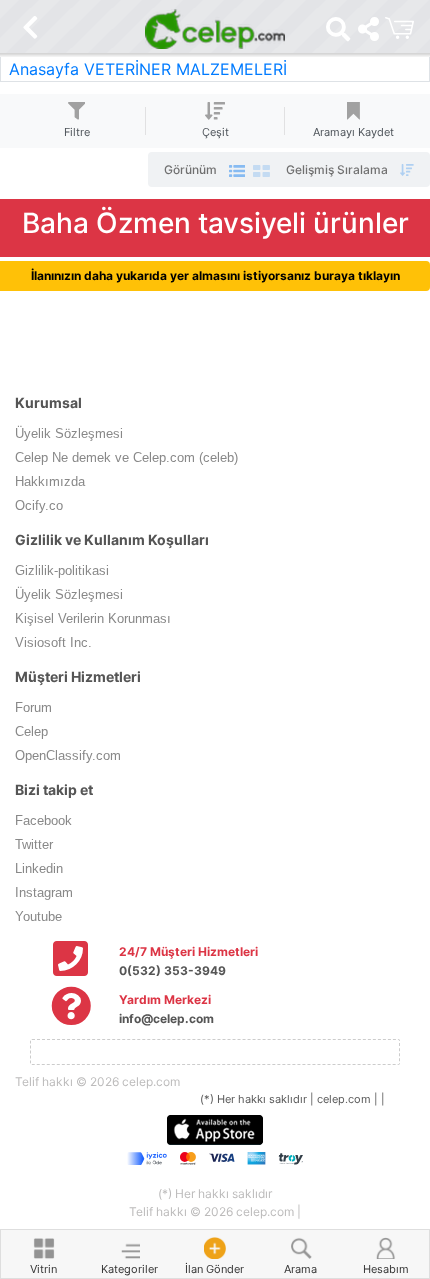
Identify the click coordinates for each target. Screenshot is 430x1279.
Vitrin (43, 1269)
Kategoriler (129, 1269)
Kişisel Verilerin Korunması (93, 618)
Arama (300, 1269)
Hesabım (386, 1269)
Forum (33, 707)
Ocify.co (39, 505)
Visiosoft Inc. (53, 642)
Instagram (44, 892)
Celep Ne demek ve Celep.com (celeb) (126, 457)
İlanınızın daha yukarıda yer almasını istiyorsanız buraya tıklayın (215, 275)
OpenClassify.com (68, 755)
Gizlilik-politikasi (62, 570)
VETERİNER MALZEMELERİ (185, 69)
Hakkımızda (50, 481)
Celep (31, 731)
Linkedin (39, 868)
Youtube (38, 916)
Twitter (34, 844)
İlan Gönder (214, 1269)
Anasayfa (44, 69)
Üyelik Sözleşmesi (69, 433)
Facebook (43, 820)
